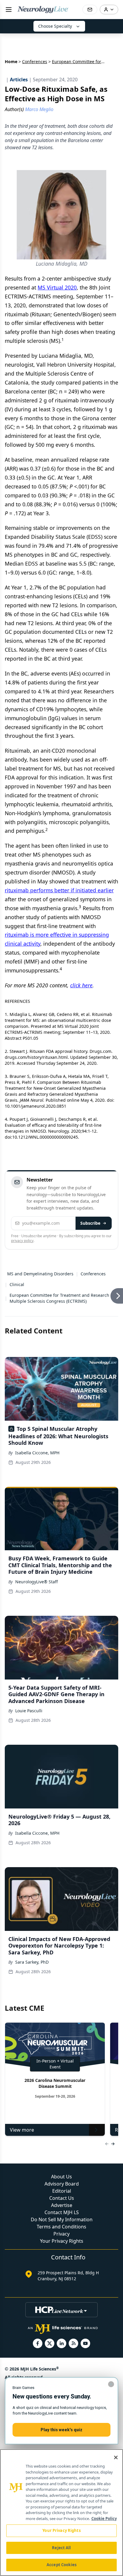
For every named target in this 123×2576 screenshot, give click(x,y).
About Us (61, 2177)
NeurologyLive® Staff (37, 1582)
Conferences (35, 62)
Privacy (61, 2234)
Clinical (17, 1284)
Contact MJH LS (62, 2212)
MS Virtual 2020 (57, 287)
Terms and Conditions (61, 2227)
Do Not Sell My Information (62, 2219)
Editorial (62, 2191)
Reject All (61, 2548)
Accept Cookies (61, 2565)
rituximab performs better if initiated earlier (59, 890)
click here (81, 985)
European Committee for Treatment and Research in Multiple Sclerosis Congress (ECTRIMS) (62, 1298)
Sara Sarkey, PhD (32, 1962)
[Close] (116, 2457)
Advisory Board (62, 2184)
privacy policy (22, 1241)
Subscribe (90, 1223)
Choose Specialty (55, 26)
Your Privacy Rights (62, 2241)
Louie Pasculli (29, 1711)
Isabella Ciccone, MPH (37, 1453)
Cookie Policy (104, 2519)
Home (11, 62)
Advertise (62, 2205)
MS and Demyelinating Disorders (40, 1274)
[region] (61, 2513)
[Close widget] (111, 2384)
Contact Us (62, 2198)
